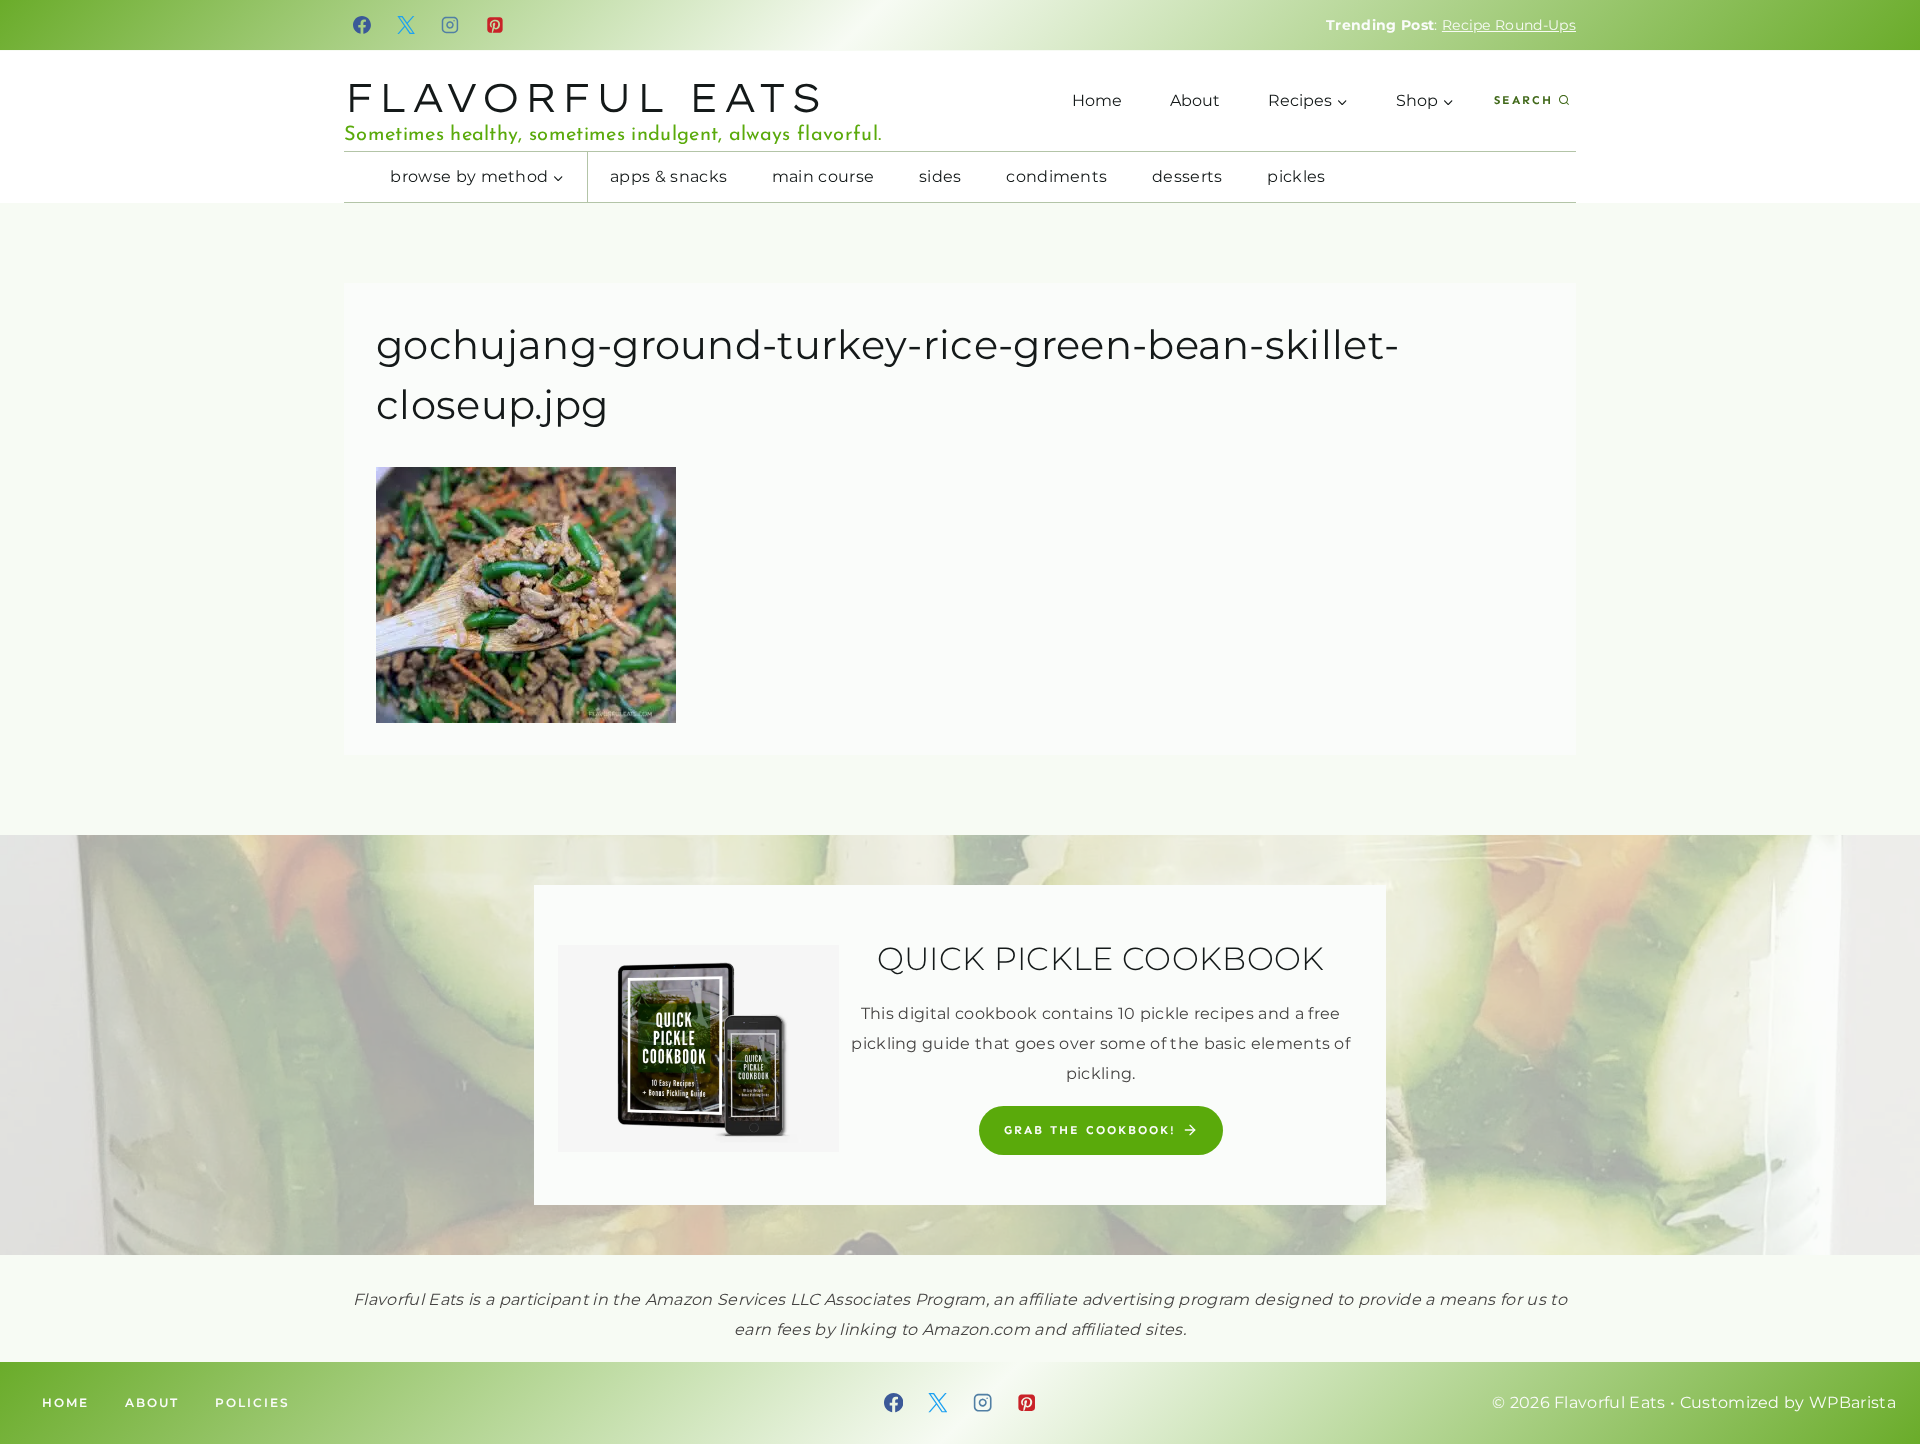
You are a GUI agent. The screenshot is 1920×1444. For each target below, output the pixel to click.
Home (1097, 100)
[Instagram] (451, 25)
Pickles (1296, 176)
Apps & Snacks (668, 176)
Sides (940, 176)
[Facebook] (362, 25)
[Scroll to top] (1873, 1367)
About (1195, 100)
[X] (406, 25)
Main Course (823, 176)
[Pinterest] (495, 25)
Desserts (1187, 176)
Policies (252, 1402)
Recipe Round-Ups (1509, 25)
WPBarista (1852, 1402)
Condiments (1056, 176)
